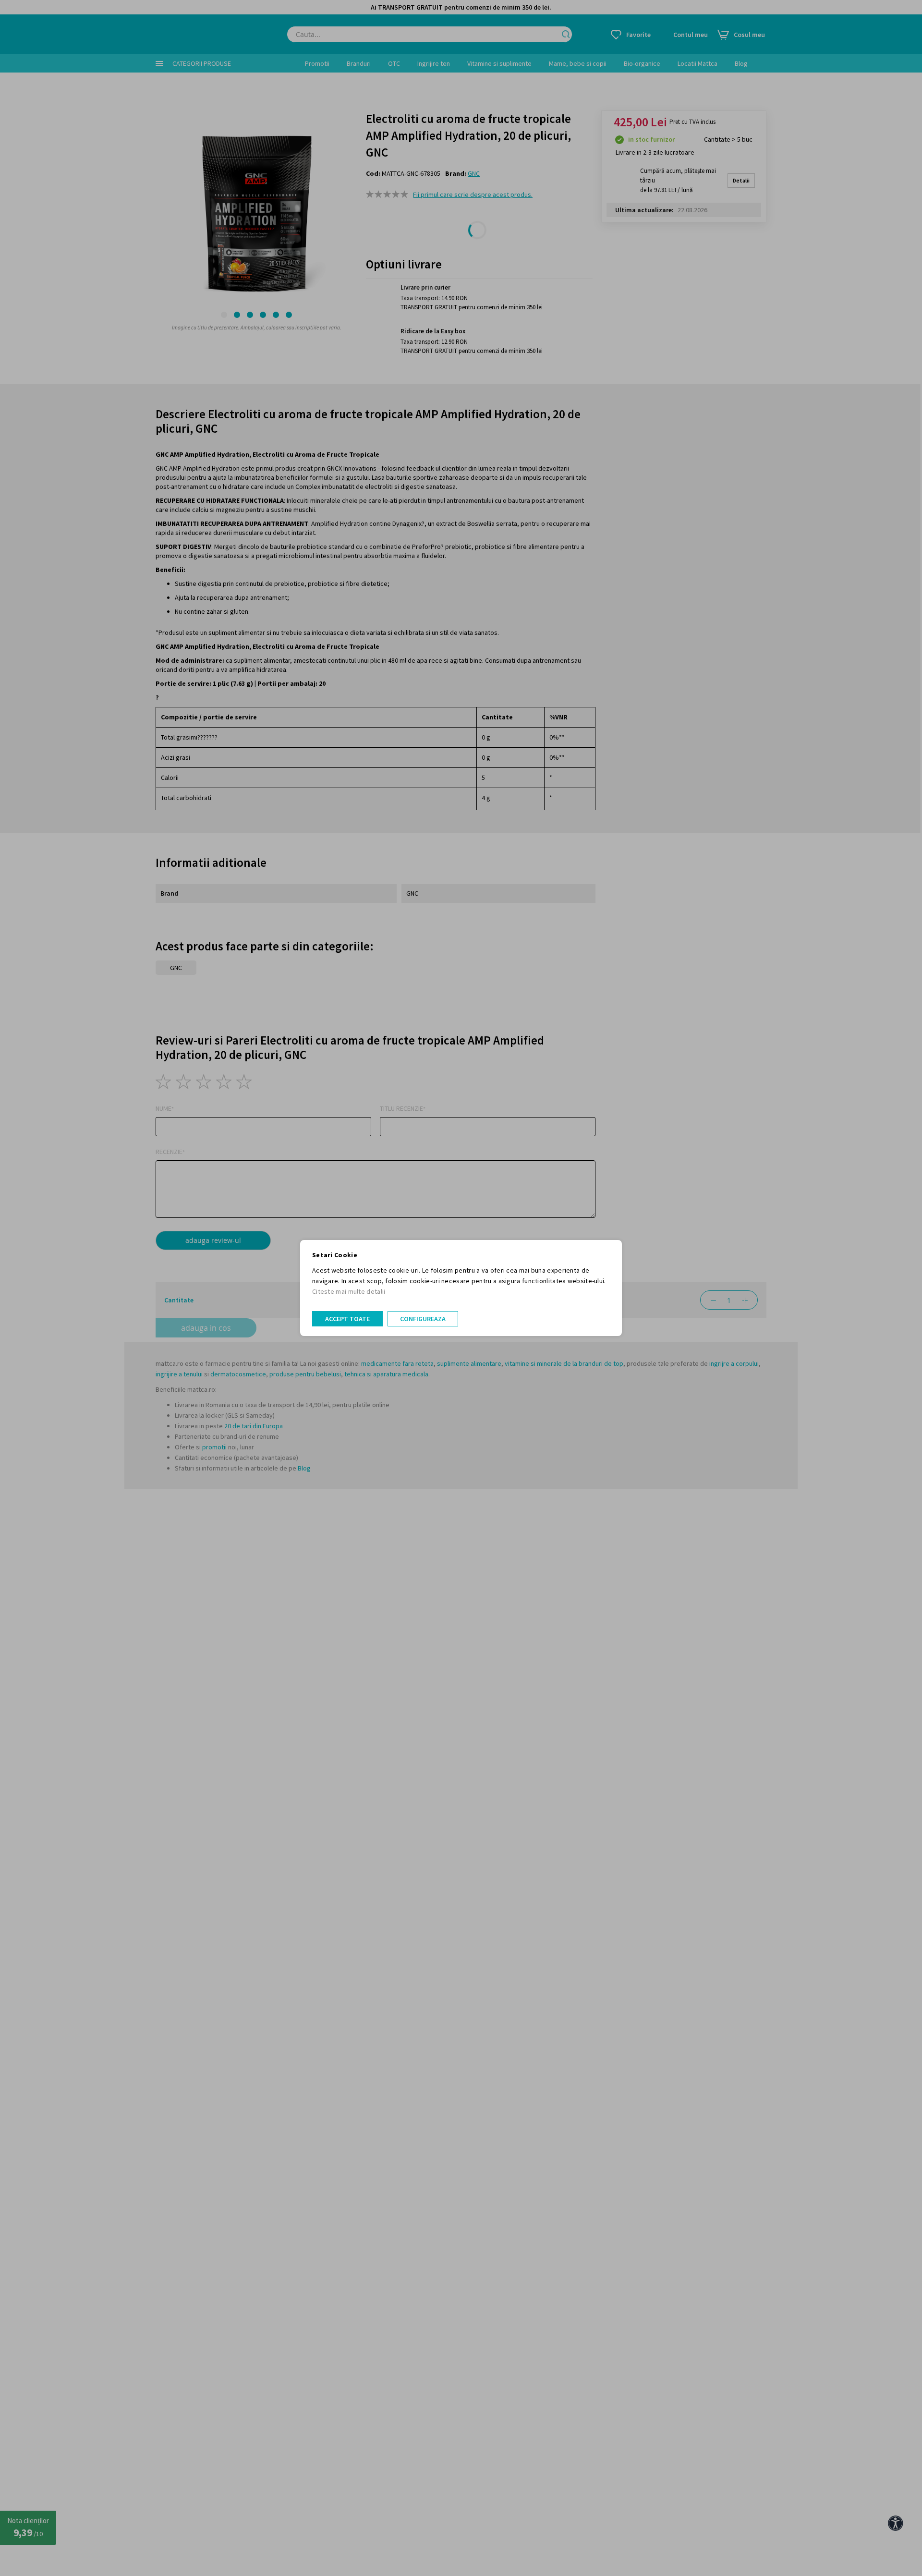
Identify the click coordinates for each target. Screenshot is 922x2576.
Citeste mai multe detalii (349, 1291)
